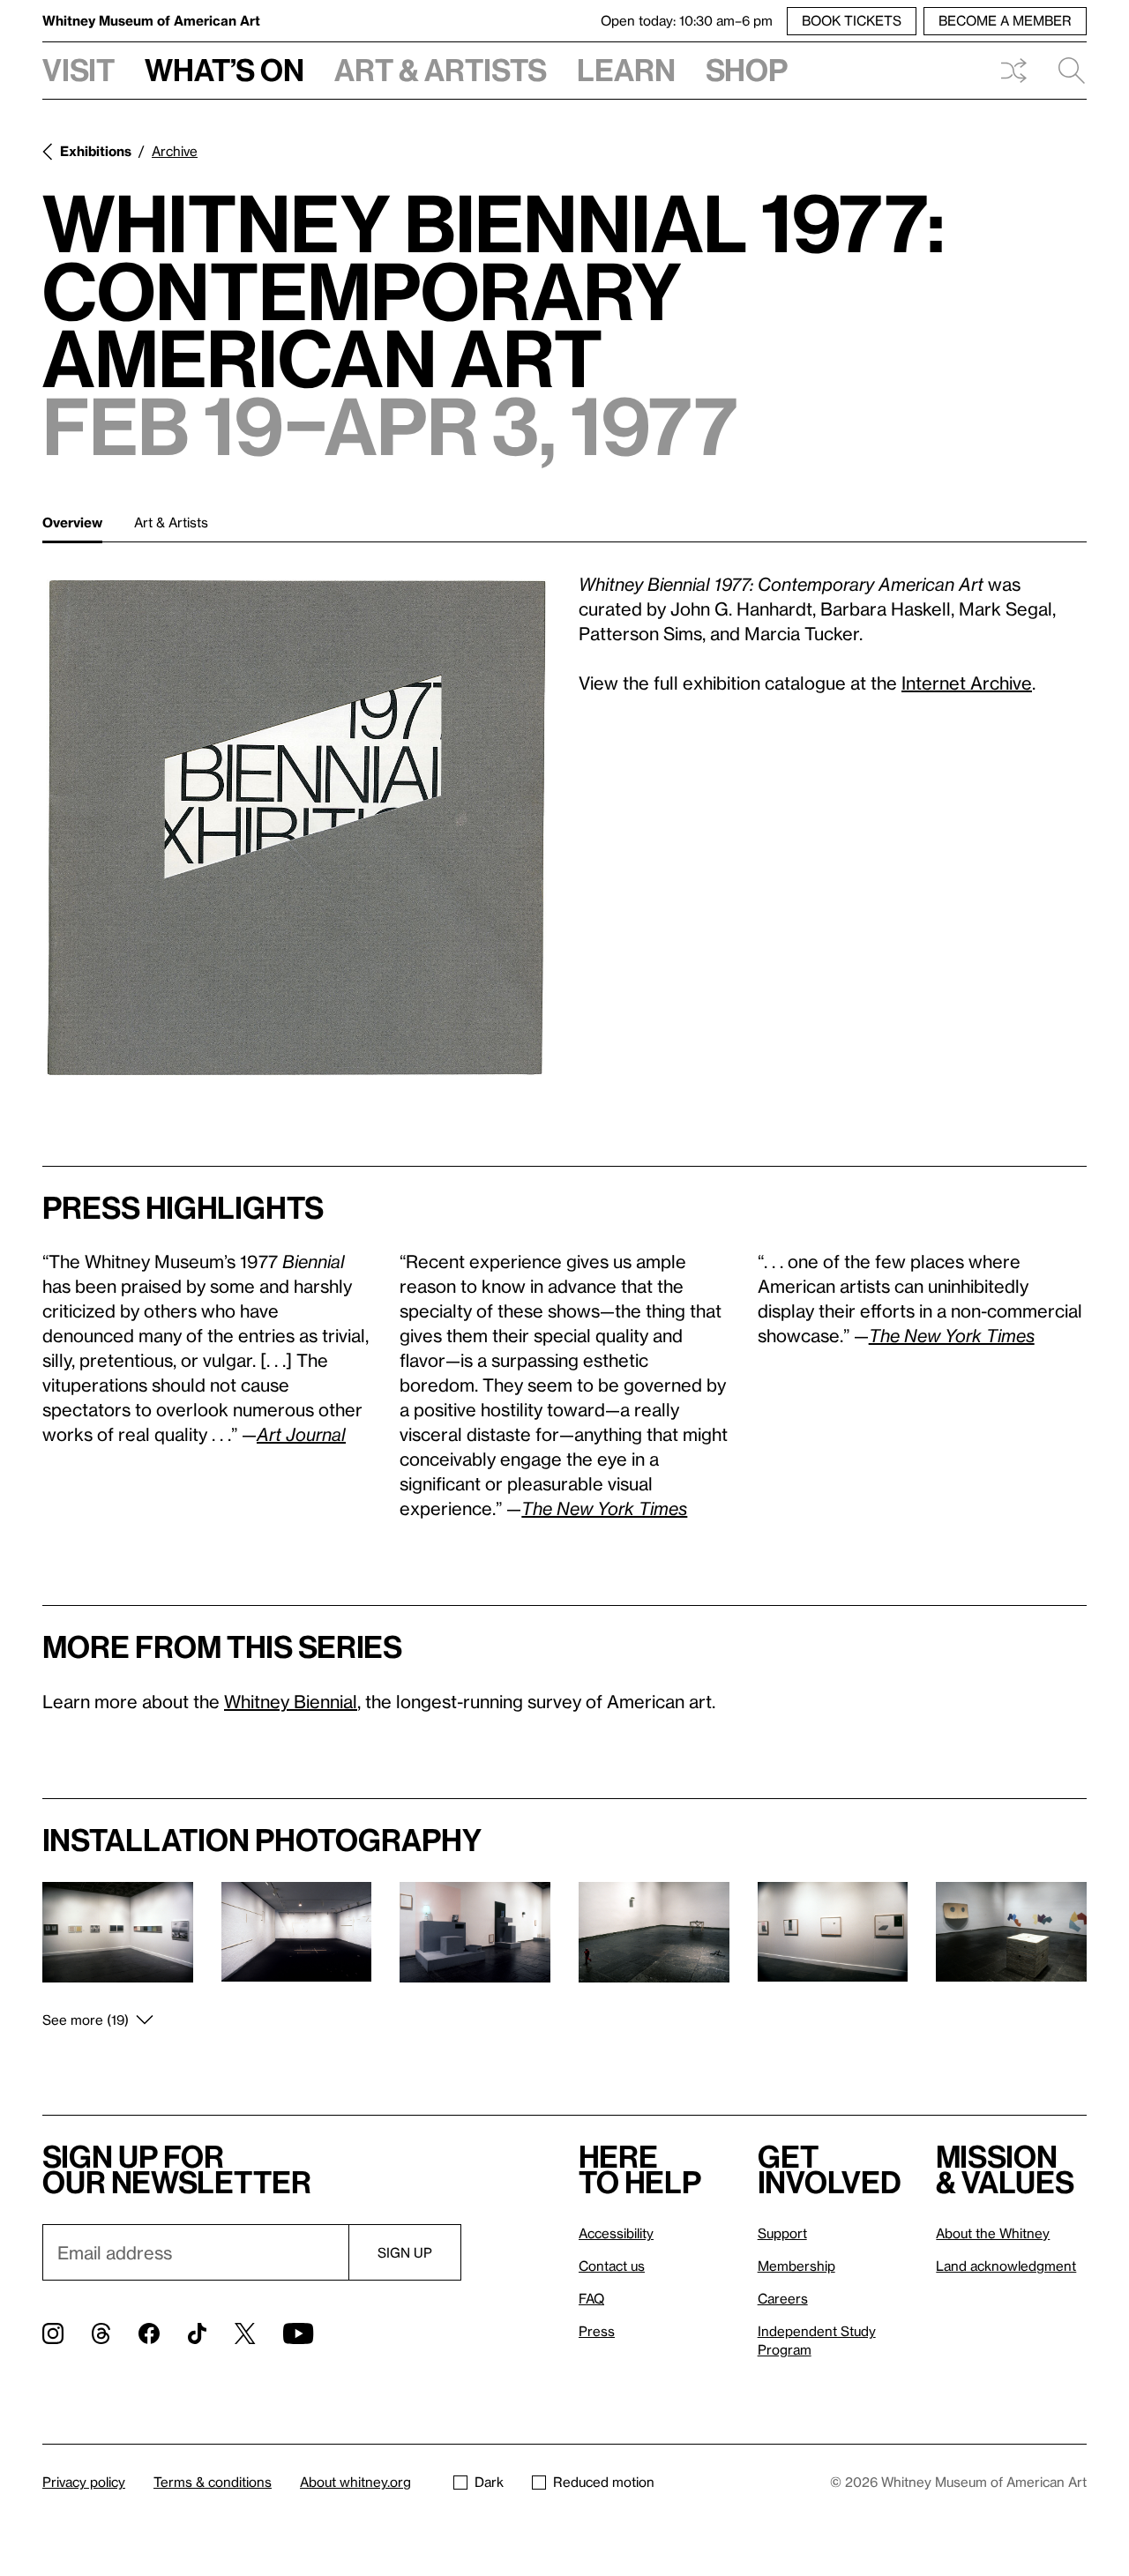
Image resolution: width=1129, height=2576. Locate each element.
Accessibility (616, 2233)
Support (782, 2233)
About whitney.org (355, 2482)
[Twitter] (245, 2333)
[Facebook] (149, 2333)
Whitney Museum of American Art (151, 20)
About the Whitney (993, 2233)
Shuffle (1013, 71)
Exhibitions (96, 151)
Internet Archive (967, 683)
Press (597, 2331)
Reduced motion (604, 2482)
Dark (489, 2482)
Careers (783, 2298)
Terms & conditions (213, 2482)
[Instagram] (53, 2333)
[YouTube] (298, 2333)
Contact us (612, 2266)
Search (1065, 71)
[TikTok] (197, 2333)
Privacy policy (84, 2482)
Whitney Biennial (291, 1701)
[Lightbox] (296, 826)
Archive (175, 151)
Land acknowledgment (1006, 2266)
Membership (796, 2266)
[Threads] (101, 2333)
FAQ (591, 2298)
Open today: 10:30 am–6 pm (687, 20)
